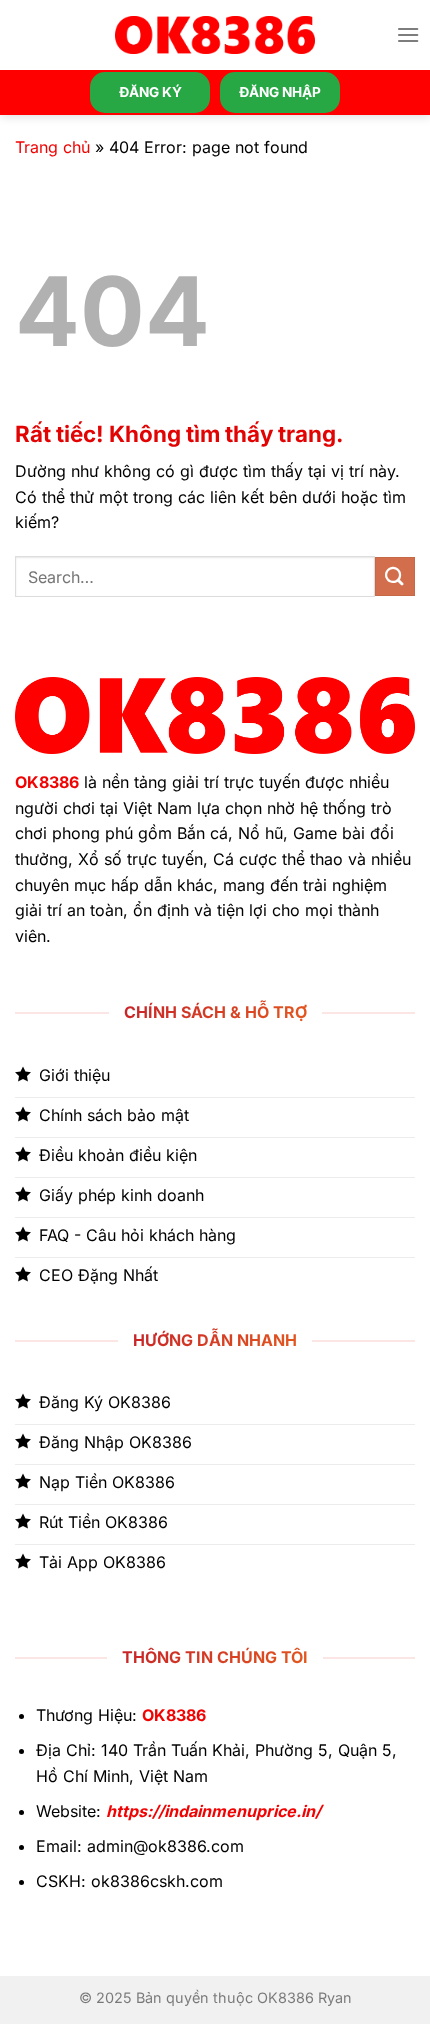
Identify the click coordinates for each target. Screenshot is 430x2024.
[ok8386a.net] (215, 35)
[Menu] (408, 34)
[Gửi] (395, 576)
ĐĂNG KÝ (150, 92)
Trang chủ (52, 147)
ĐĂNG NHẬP (280, 92)
